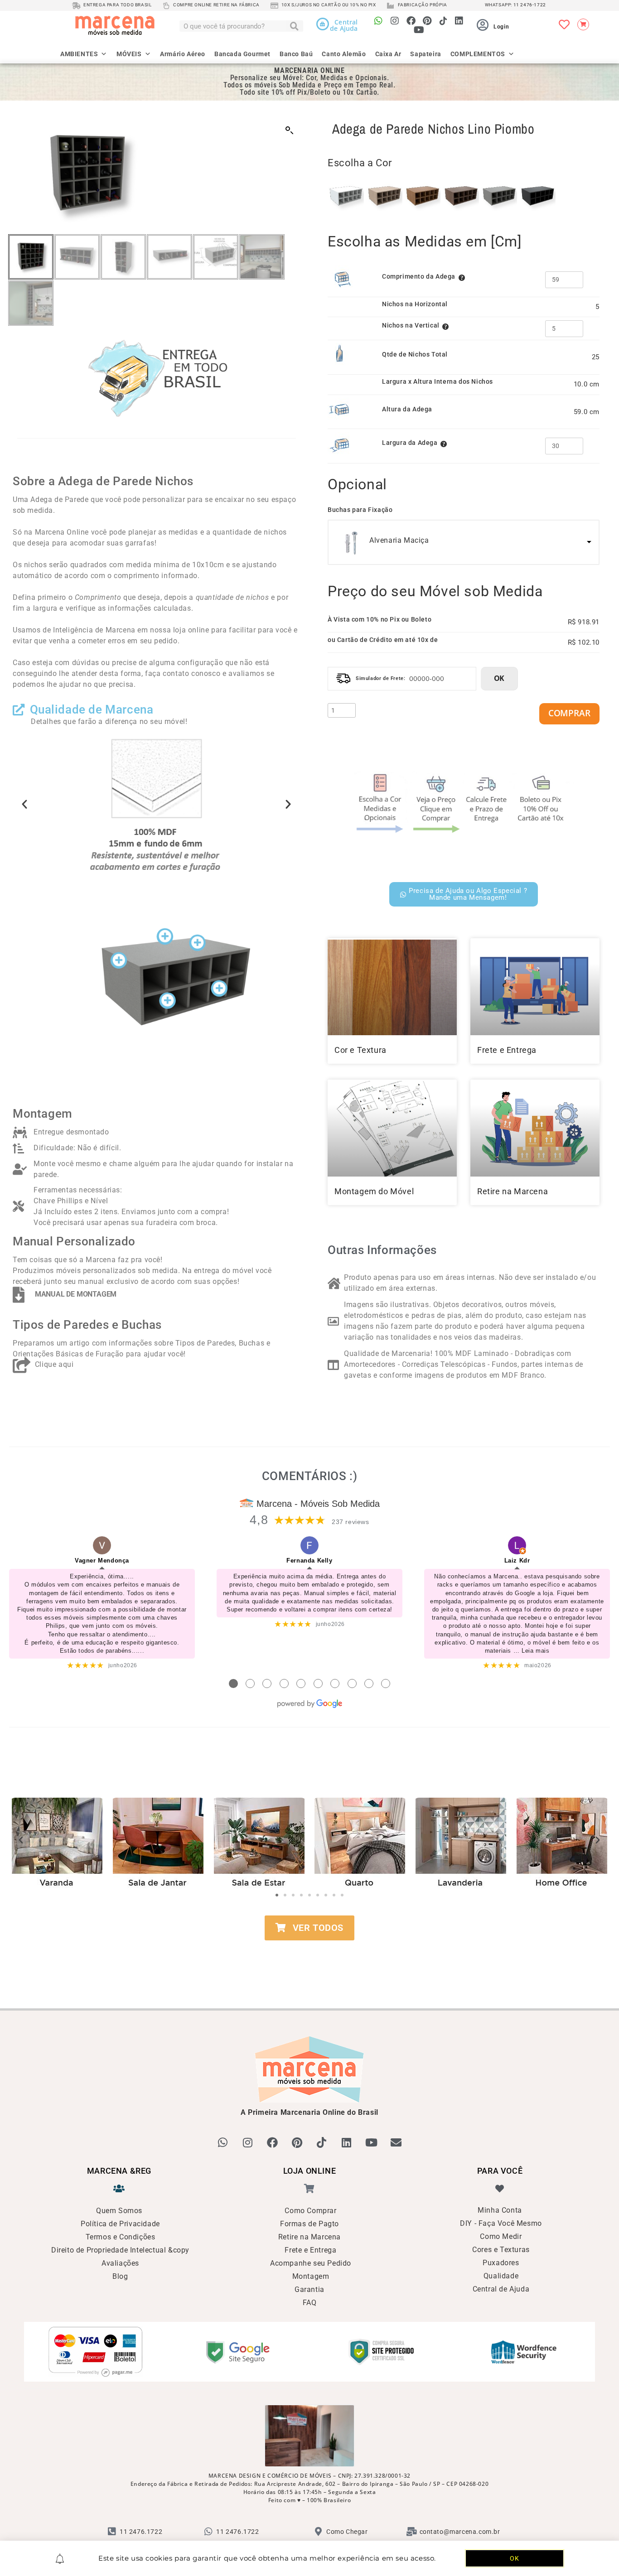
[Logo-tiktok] (443, 21)
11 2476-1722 (530, 5)
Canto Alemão (344, 53)
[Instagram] (395, 21)
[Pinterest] (427, 21)
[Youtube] (419, 30)
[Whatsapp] (379, 21)
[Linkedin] (459, 21)
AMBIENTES (79, 53)
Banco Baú (296, 53)
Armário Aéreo (183, 53)
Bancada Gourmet (242, 53)
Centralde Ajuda (344, 25)
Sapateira (426, 53)
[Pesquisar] (295, 26)
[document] (309, 1288)
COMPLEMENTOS (478, 53)
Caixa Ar (388, 53)
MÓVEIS (129, 53)
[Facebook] (411, 21)
